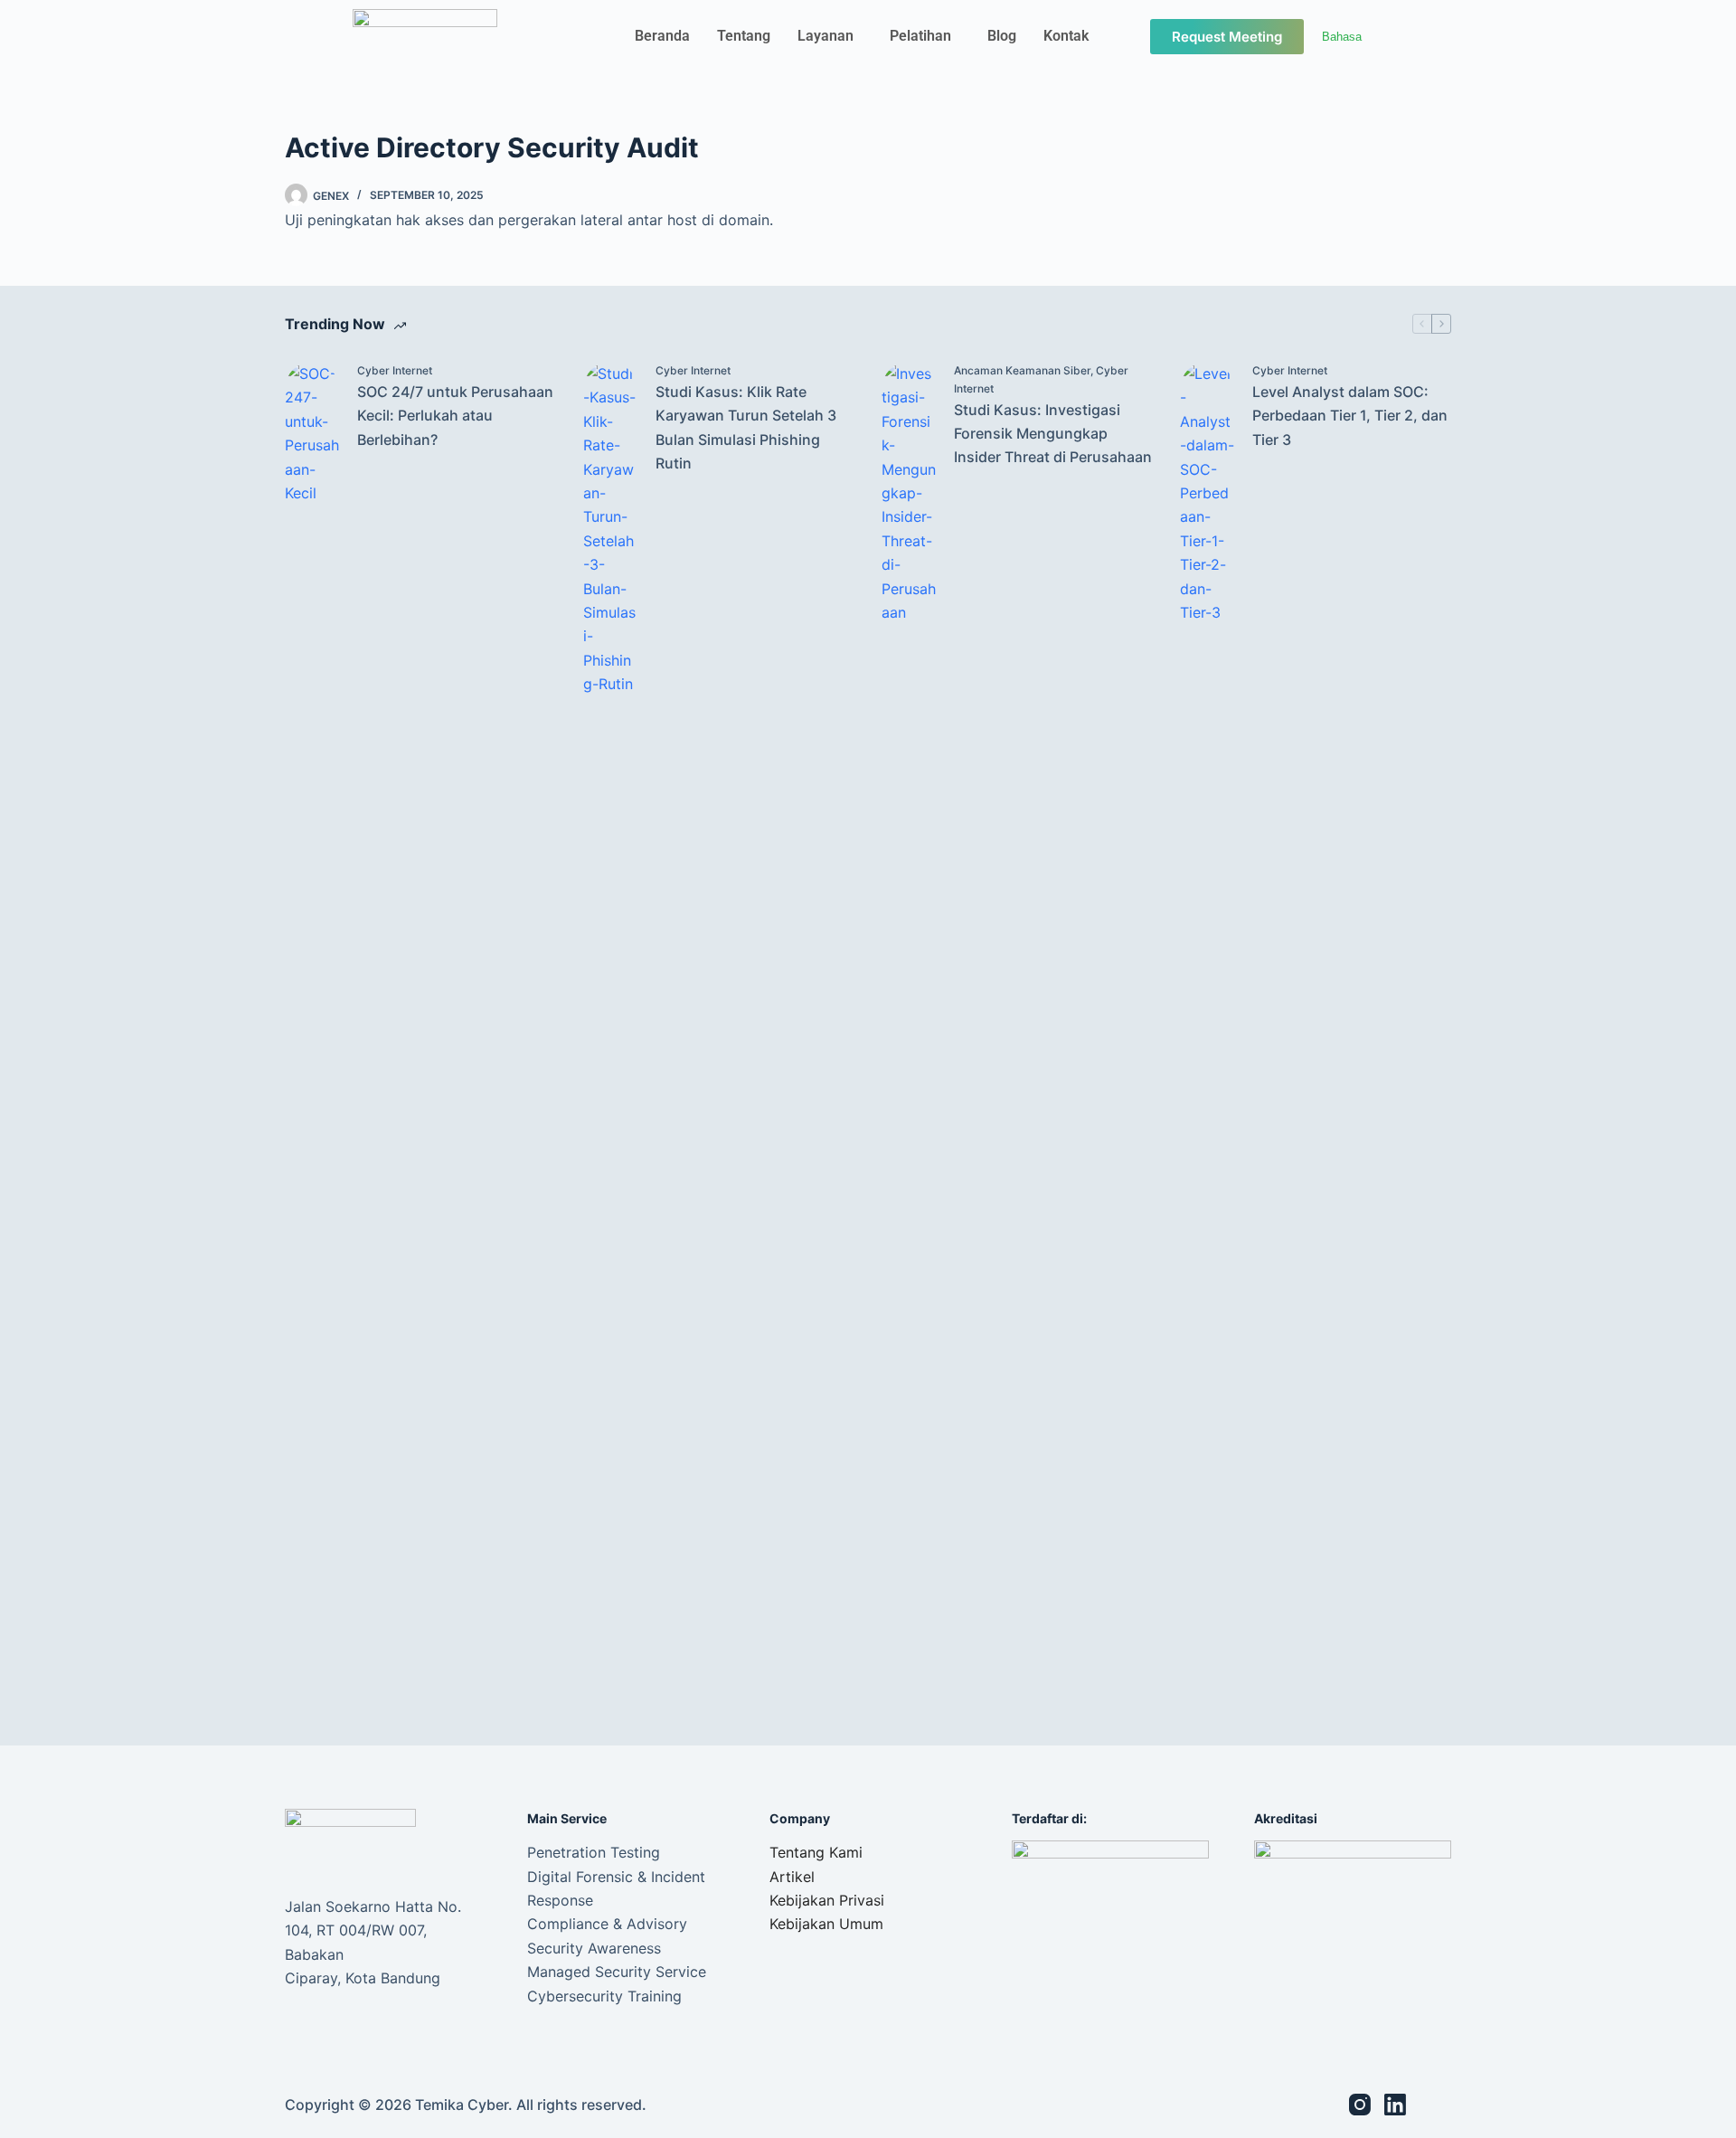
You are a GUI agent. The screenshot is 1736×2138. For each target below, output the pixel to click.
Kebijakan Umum (826, 1924)
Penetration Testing (594, 1852)
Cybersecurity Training (604, 1996)
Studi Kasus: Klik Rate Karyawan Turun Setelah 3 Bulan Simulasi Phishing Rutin (746, 427)
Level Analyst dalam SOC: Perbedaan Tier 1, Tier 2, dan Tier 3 (1350, 416)
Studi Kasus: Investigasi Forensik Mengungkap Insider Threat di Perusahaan (1053, 434)
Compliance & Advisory (607, 1924)
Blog (1002, 36)
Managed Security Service (617, 1972)
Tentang (744, 36)
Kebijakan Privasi (827, 1900)
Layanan (826, 36)
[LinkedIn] (1395, 2105)
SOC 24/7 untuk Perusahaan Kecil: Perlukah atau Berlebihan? (455, 416)
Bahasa (1342, 37)
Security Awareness (594, 1948)
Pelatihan (920, 36)
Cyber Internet (395, 370)
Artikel (792, 1877)
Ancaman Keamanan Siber (1022, 370)
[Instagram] (1360, 2105)
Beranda (662, 36)
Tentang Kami (816, 1852)
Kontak (1066, 36)
